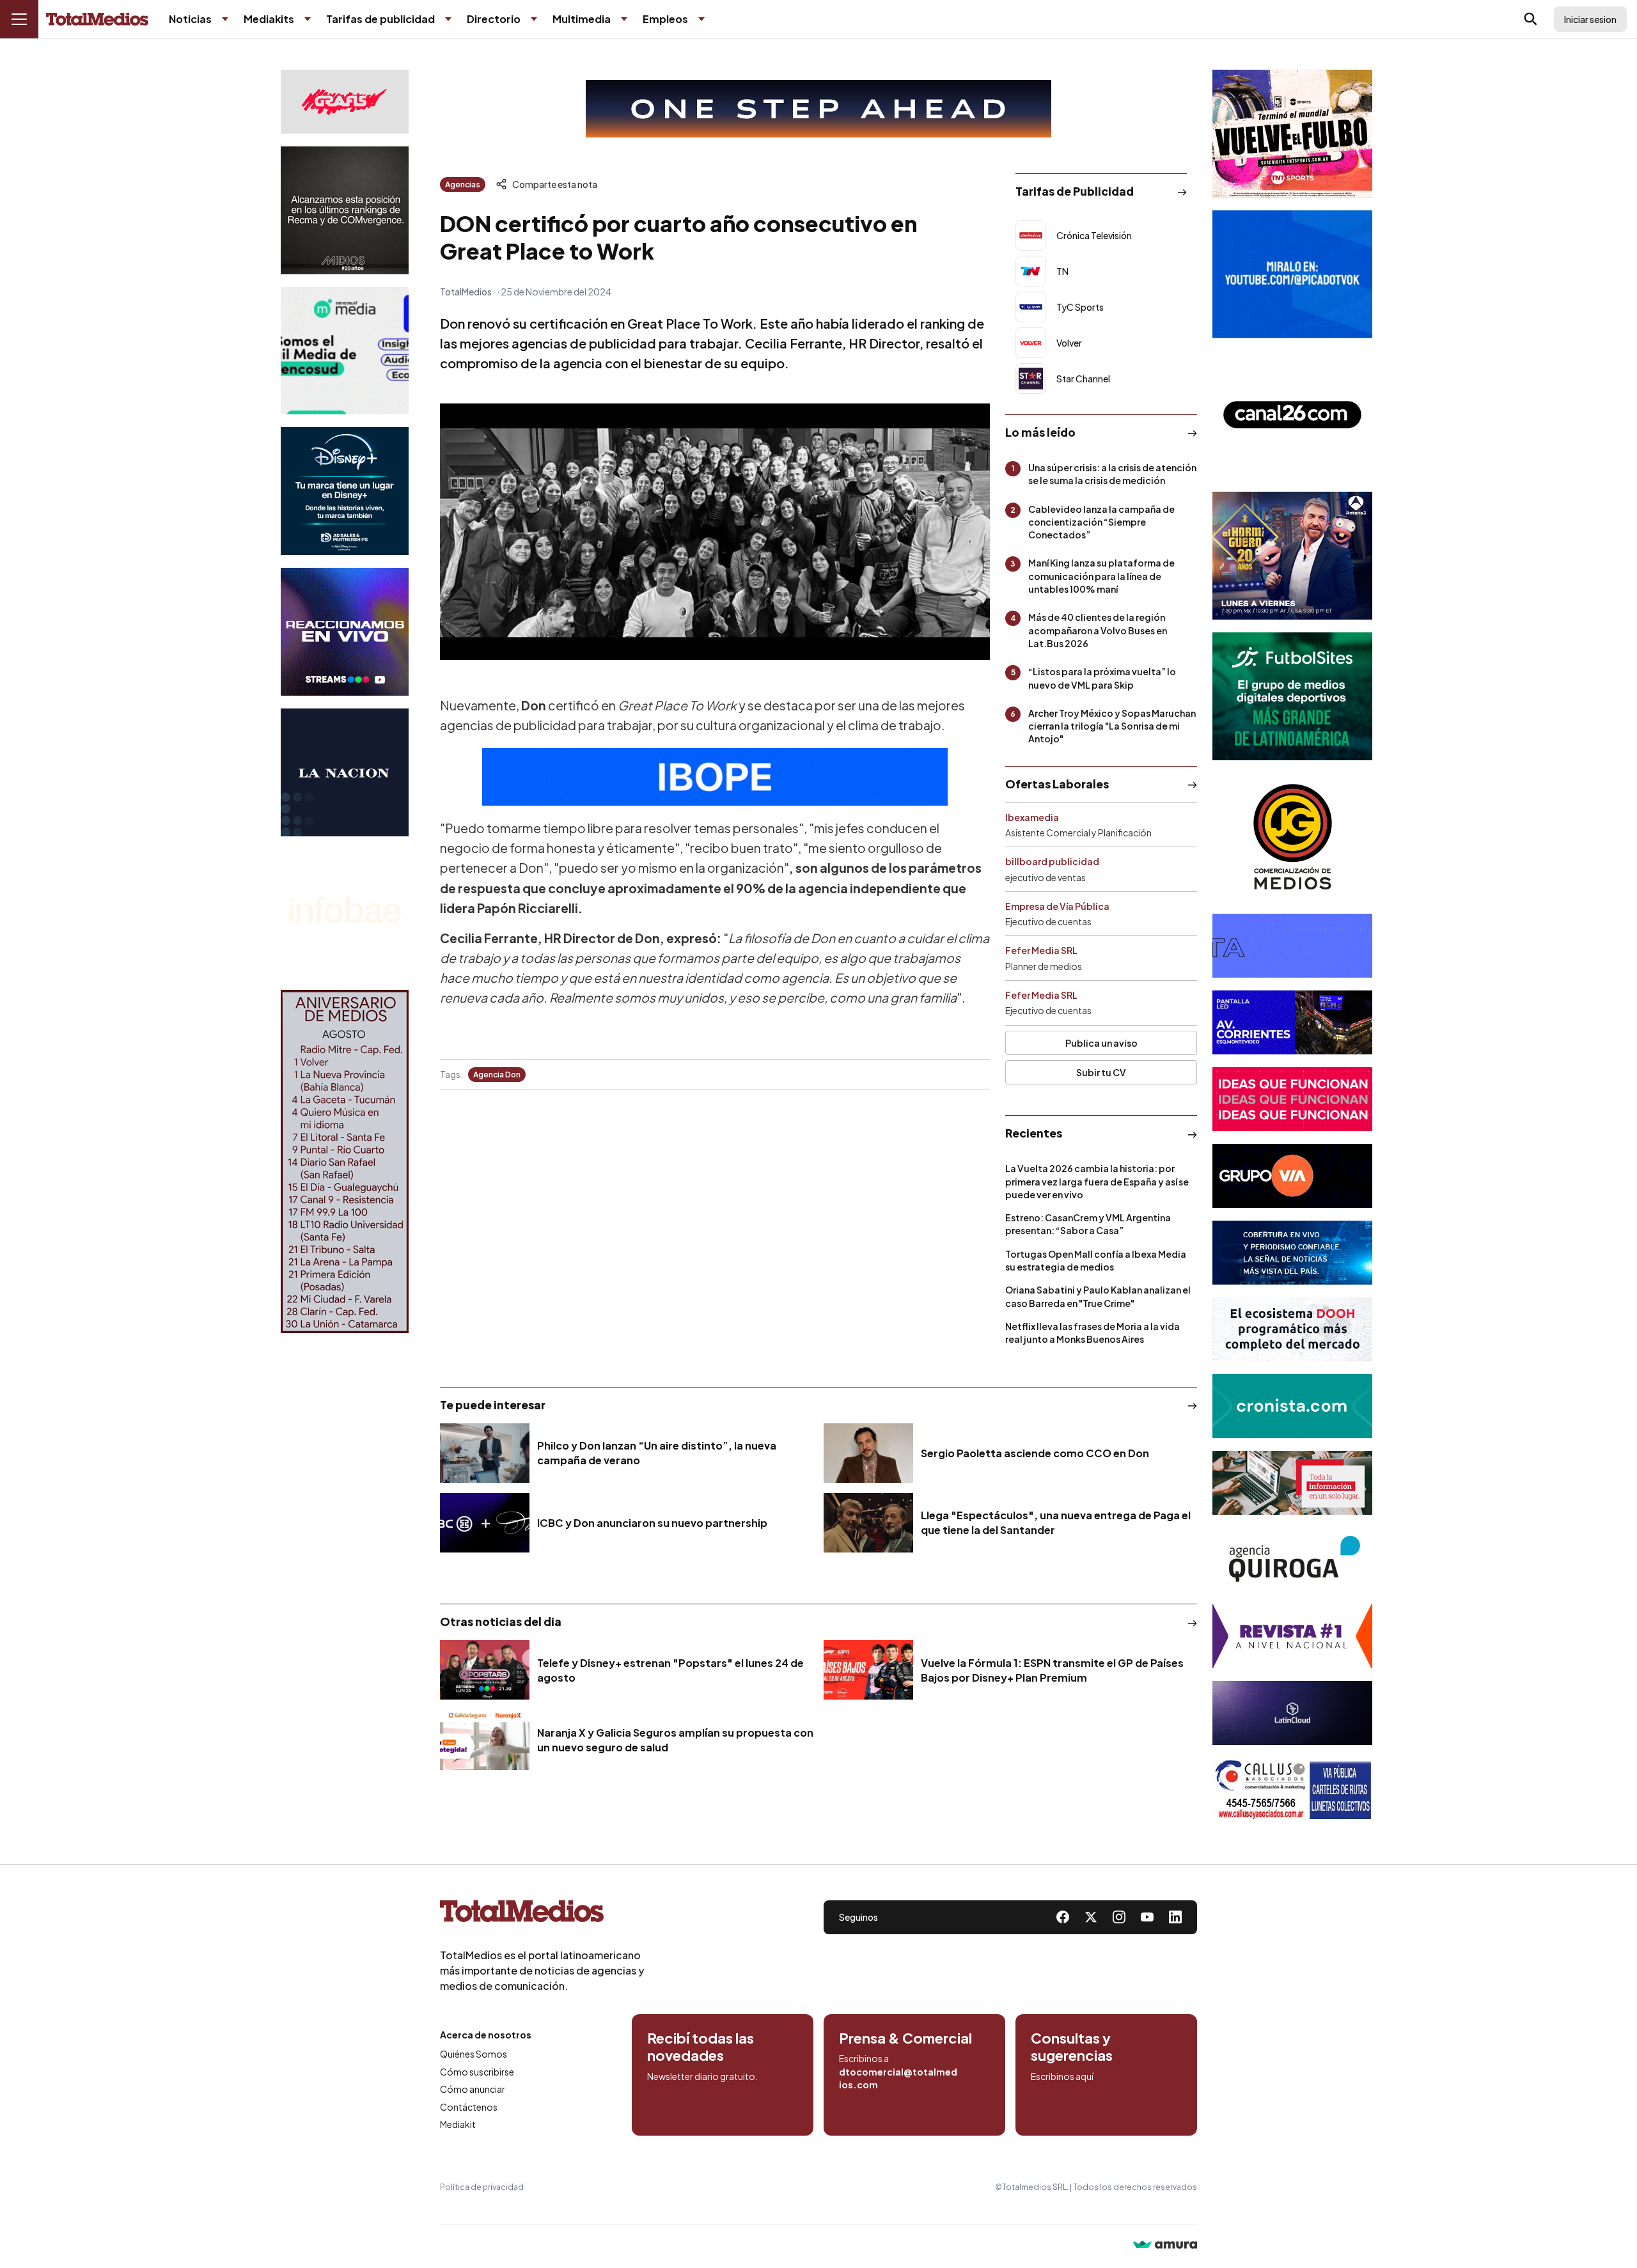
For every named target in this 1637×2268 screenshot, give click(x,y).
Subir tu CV (1101, 1072)
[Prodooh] (1292, 1329)
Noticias (190, 19)
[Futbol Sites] (1292, 696)
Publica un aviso (1101, 1043)
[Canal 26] (1292, 415)
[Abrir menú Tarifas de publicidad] (448, 19)
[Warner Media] (1292, 134)
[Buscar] (1531, 19)
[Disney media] (345, 491)
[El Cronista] (1292, 1406)
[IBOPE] (715, 777)
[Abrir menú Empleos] (701, 19)
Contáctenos (469, 2107)
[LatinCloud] (1292, 1713)
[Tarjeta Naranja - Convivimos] (1292, 1636)
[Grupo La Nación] (345, 772)
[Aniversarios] (345, 1161)
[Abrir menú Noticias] (225, 19)
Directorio (494, 19)
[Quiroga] (1292, 1560)
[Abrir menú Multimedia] (624, 19)
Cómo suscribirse (477, 2072)
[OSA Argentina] (818, 109)
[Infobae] (345, 913)
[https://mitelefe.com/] (345, 632)
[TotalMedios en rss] (1175, 1917)
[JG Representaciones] (1292, 837)
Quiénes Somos (474, 2054)
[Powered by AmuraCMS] (1165, 2246)
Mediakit (458, 2124)
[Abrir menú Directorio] (534, 19)
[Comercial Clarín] (1292, 1483)
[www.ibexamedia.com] (1292, 1022)
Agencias (463, 184)
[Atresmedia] (1292, 556)
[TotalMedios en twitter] (1091, 1917)
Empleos (665, 19)
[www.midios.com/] (345, 210)
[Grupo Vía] (1292, 1176)
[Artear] (1292, 1253)
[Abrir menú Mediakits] (308, 19)
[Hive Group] (1292, 946)
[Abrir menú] (19, 19)
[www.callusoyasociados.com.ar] (1292, 1790)
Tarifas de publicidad (380, 19)
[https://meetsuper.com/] (1292, 1099)
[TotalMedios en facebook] (1063, 1917)
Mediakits (269, 19)
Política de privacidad (482, 2187)
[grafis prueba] (345, 102)
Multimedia (582, 19)
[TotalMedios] (542, 1914)
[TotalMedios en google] (1119, 1917)
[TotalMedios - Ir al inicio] (97, 20)
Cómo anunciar (473, 2089)
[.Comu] (1292, 274)
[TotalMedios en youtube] (1147, 1917)
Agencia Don (497, 1075)
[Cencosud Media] (345, 351)
